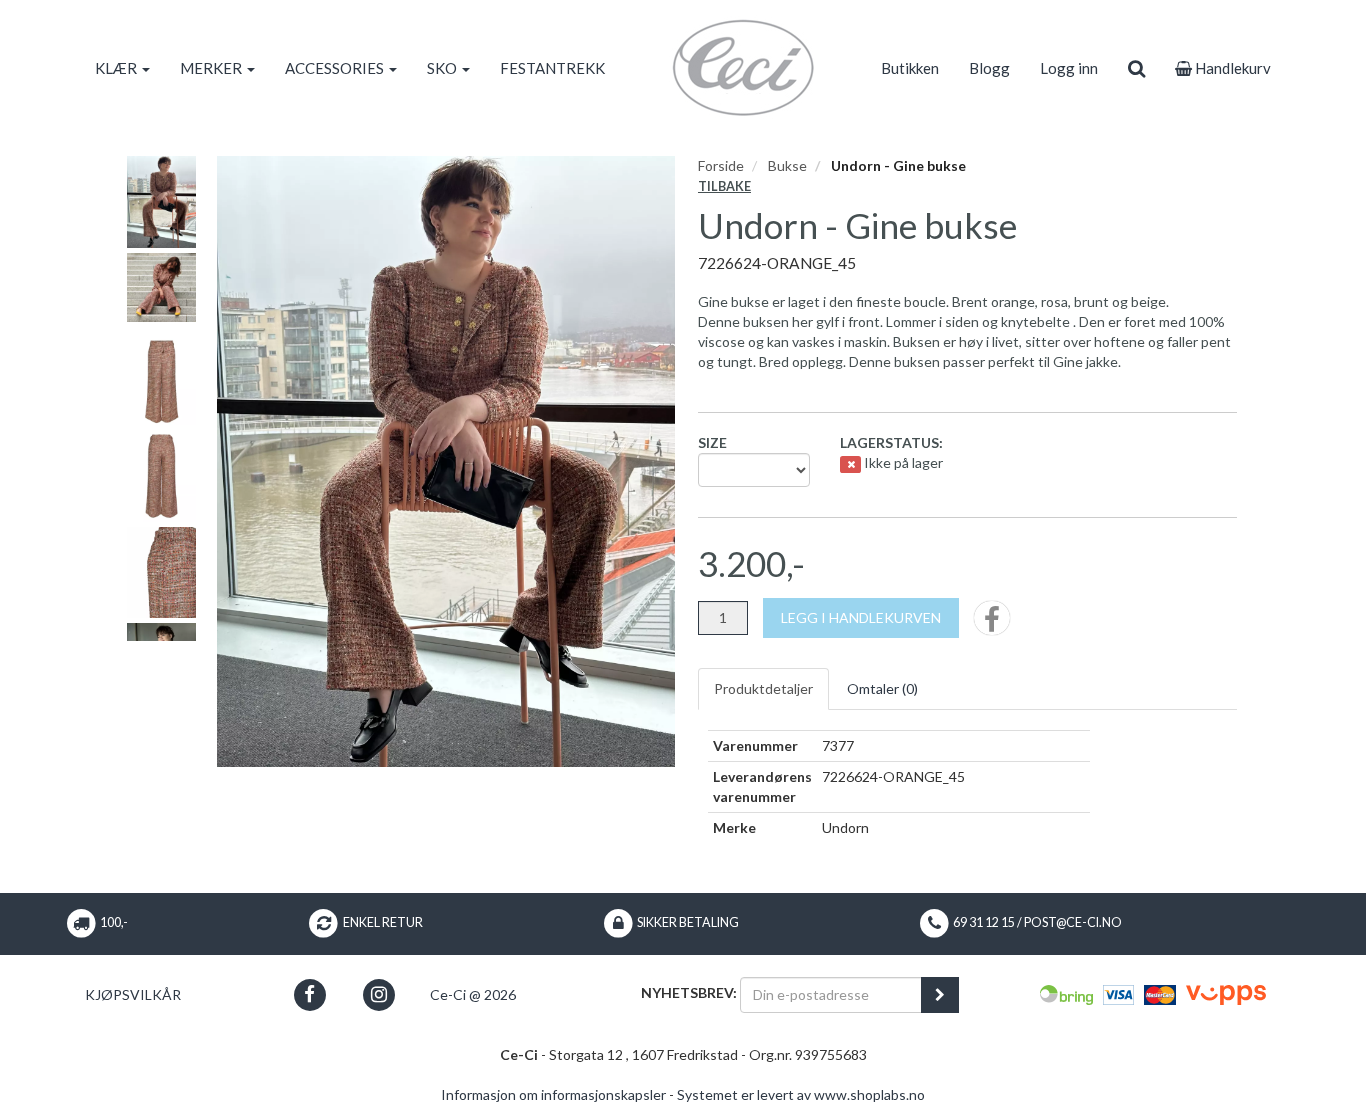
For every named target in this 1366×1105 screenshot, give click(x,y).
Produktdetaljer (763, 688)
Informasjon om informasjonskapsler (553, 1094)
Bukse (787, 165)
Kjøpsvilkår (133, 994)
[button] (309, 994)
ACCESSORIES (336, 68)
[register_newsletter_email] (940, 995)
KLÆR (117, 68)
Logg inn (1069, 68)
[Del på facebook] (992, 624)
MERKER (212, 68)
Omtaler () (882, 688)
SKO (443, 68)
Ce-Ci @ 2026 (473, 994)
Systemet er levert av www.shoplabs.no (801, 1094)
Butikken (910, 68)
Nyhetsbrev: (689, 992)
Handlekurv (1231, 68)
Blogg (989, 68)
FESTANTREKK (552, 68)
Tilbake (724, 186)
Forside (721, 165)
